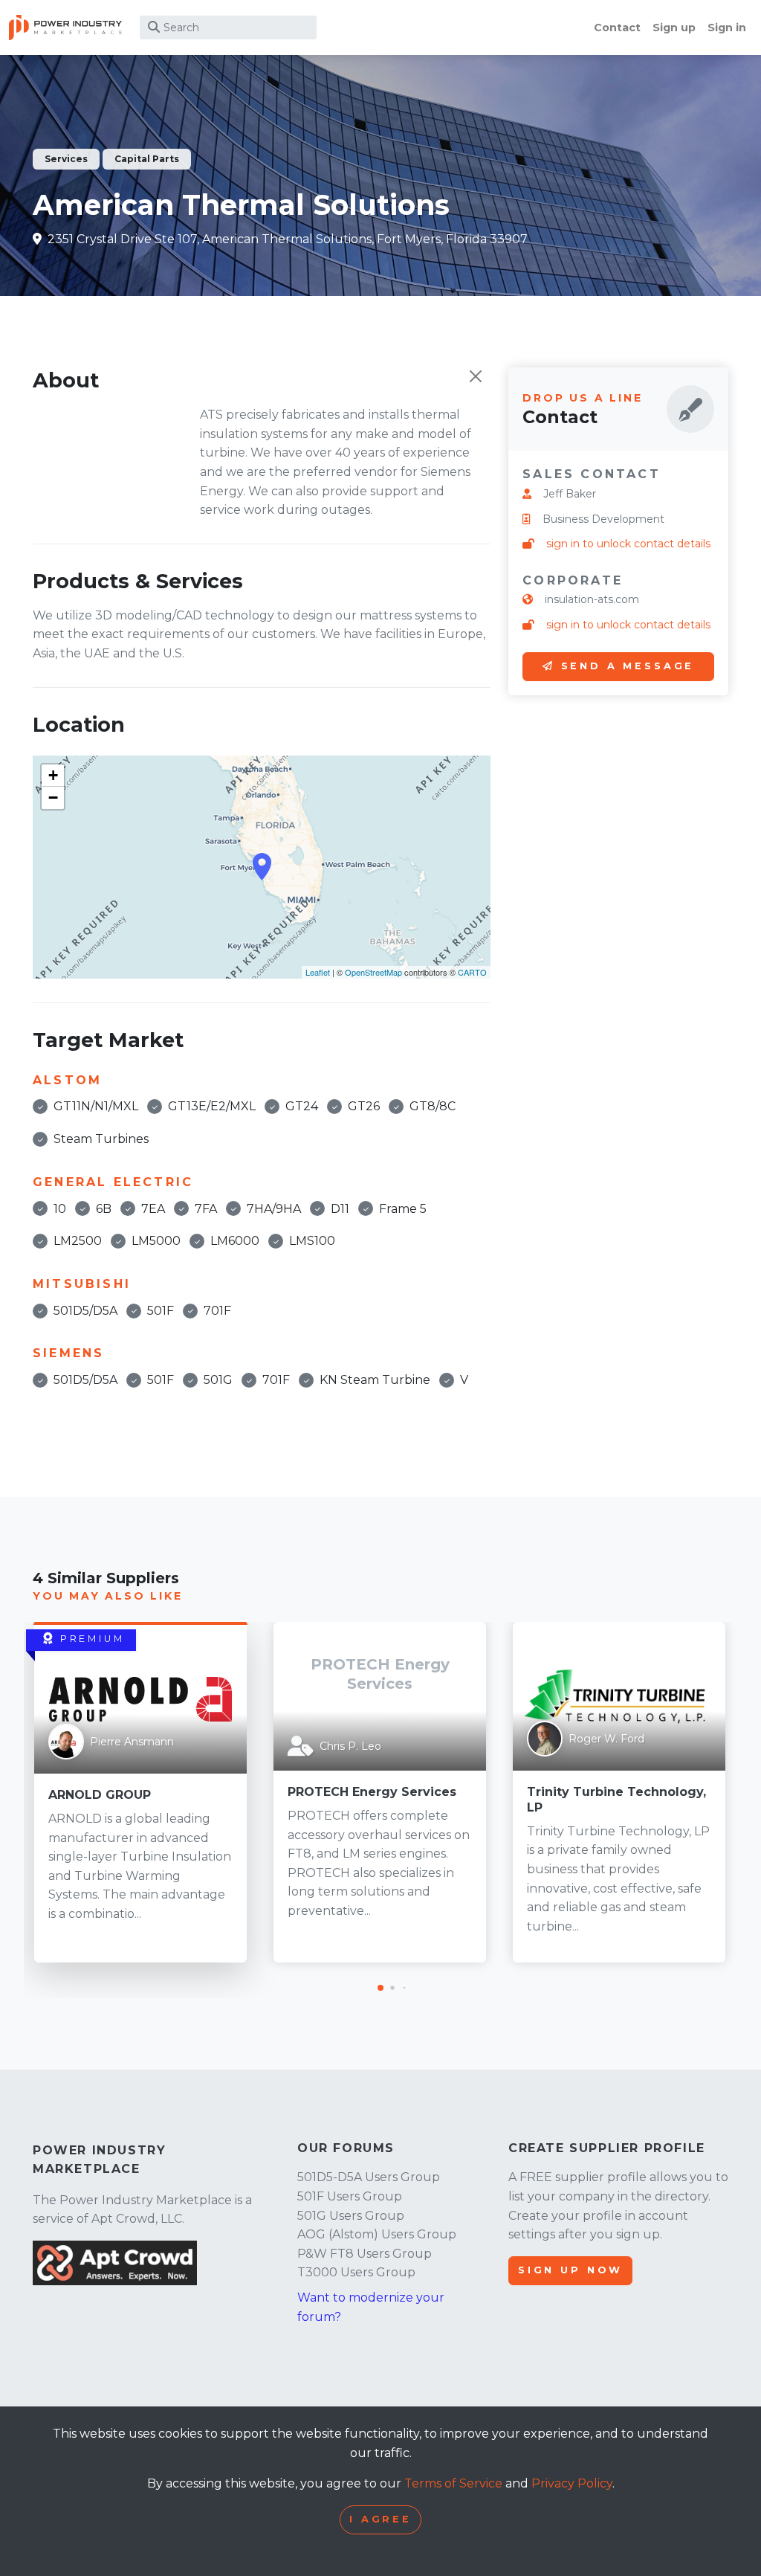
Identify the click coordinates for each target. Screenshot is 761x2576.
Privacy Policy (572, 2483)
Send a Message (628, 666)
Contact (617, 28)
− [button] (53, 798)
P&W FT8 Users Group (365, 2254)
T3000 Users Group (356, 2272)
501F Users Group (350, 2196)
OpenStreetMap (373, 972)
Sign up (674, 28)
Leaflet (318, 972)
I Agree (380, 2519)
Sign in (727, 28)
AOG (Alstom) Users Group (377, 2234)
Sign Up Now (570, 2270)
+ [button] (53, 775)
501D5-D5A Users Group (369, 2177)
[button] (380, 1988)
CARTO (472, 972)
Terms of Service (453, 2483)
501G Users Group (351, 2216)
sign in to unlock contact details (628, 544)
